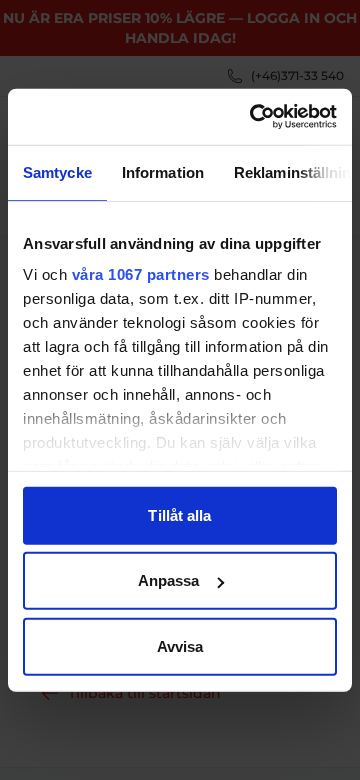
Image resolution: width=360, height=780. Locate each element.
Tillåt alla (179, 514)
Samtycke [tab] (57, 171)
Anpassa (169, 580)
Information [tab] (163, 171)
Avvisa (180, 645)
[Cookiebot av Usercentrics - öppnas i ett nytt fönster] (254, 117)
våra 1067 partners (141, 274)
